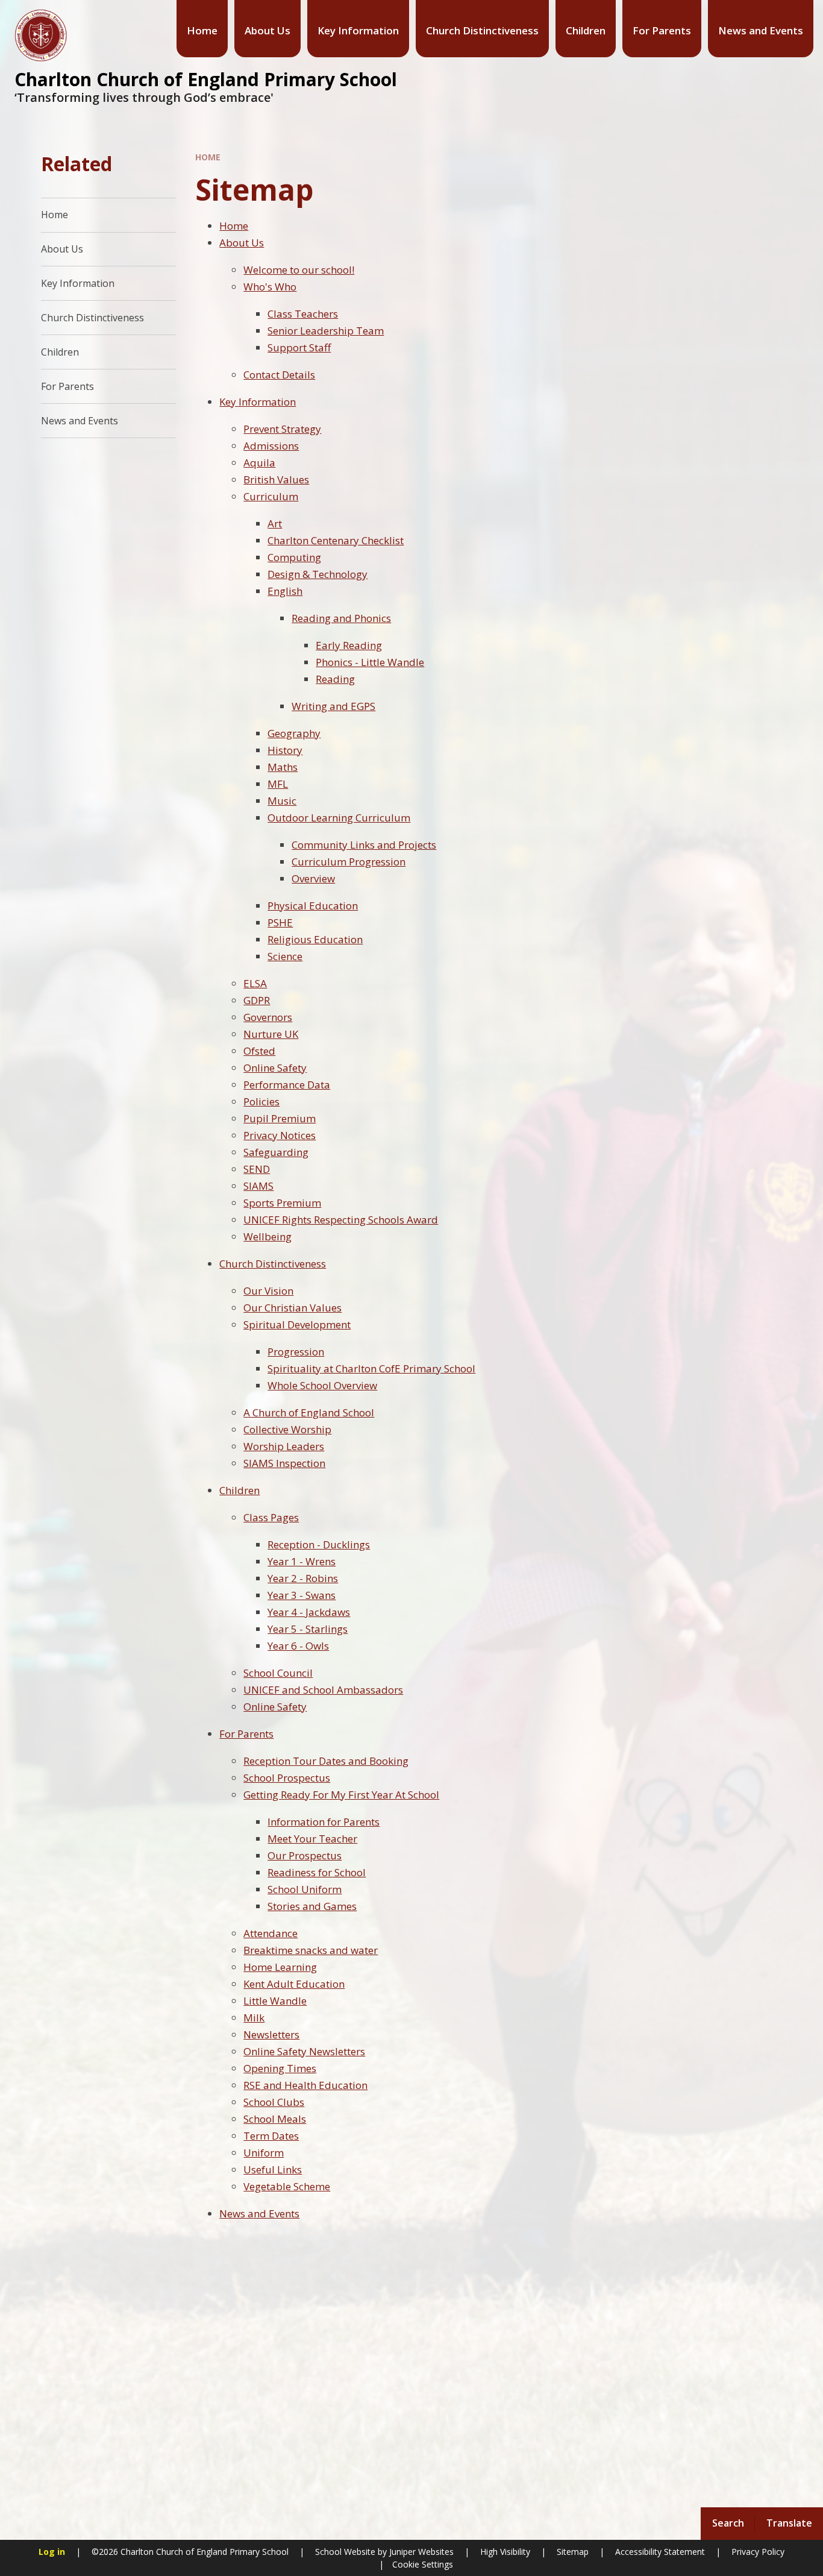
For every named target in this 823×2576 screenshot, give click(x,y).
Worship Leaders (284, 1446)
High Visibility (505, 2552)
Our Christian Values (293, 1308)
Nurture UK (271, 1034)
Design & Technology (318, 574)
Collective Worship (287, 1429)
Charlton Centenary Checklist (336, 540)
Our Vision (268, 1291)
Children (239, 1490)
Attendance (271, 1933)
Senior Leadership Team (326, 331)
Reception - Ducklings (319, 1544)
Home (208, 157)
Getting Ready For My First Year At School (341, 1795)
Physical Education (313, 906)
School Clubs (274, 2102)
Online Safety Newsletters (304, 2051)
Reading (335, 679)
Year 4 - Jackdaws (309, 1612)
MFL (278, 784)
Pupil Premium (280, 1118)
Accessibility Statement (660, 2552)
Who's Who (270, 287)
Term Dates (271, 2136)
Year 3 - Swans (302, 1595)
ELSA (255, 983)
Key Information (258, 402)
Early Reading (349, 645)
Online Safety (275, 1068)
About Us (242, 243)
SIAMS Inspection (284, 1463)
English (285, 591)
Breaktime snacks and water (311, 1950)
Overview (313, 878)
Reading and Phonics (341, 618)
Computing (294, 557)
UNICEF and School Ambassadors (323, 1690)
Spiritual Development (297, 1324)
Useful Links (273, 2169)
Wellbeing (268, 1236)
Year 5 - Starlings (308, 1629)
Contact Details (279, 375)
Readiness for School (317, 1872)
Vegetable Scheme (287, 2186)
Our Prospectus (305, 1855)
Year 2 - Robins (303, 1578)
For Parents (246, 1734)
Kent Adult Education (294, 1984)
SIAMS (258, 1186)
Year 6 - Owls (298, 1646)
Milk (254, 2018)
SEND (257, 1169)
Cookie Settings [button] (423, 2564)
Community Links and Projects (364, 845)
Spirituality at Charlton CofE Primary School (371, 1368)
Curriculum (271, 496)
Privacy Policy (758, 2552)
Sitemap (573, 2552)
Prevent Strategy (282, 429)
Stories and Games (312, 1906)
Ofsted (259, 1051)
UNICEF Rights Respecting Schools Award (341, 1220)
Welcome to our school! (299, 270)
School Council (278, 1673)
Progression (296, 1352)
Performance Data (287, 1085)
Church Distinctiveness (273, 1264)
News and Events (259, 2213)
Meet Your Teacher (312, 1839)
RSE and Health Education (305, 2085)
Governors (268, 1017)
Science (285, 956)
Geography (294, 733)
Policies (261, 1101)
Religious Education (315, 939)
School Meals (275, 2119)
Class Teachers (303, 314)
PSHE (280, 922)
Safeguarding (276, 1152)
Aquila (259, 463)
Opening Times (280, 2068)
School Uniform (305, 1889)
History (285, 750)
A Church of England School (309, 1412)
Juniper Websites (420, 2552)
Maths (283, 767)
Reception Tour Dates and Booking (326, 1761)
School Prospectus (287, 1778)
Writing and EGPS (333, 706)
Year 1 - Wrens (302, 1561)
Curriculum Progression (349, 862)
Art (275, 523)
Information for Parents (324, 1822)
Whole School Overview (322, 1385)
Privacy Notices (280, 1135)
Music (282, 801)
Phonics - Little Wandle (370, 662)
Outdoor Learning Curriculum (339, 818)
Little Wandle (275, 2001)
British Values (276, 479)
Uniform (264, 2153)
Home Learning (280, 1967)
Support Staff (299, 347)
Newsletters (271, 2034)
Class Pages (271, 1517)
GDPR (257, 1000)
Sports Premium (282, 1203)
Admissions (271, 446)
